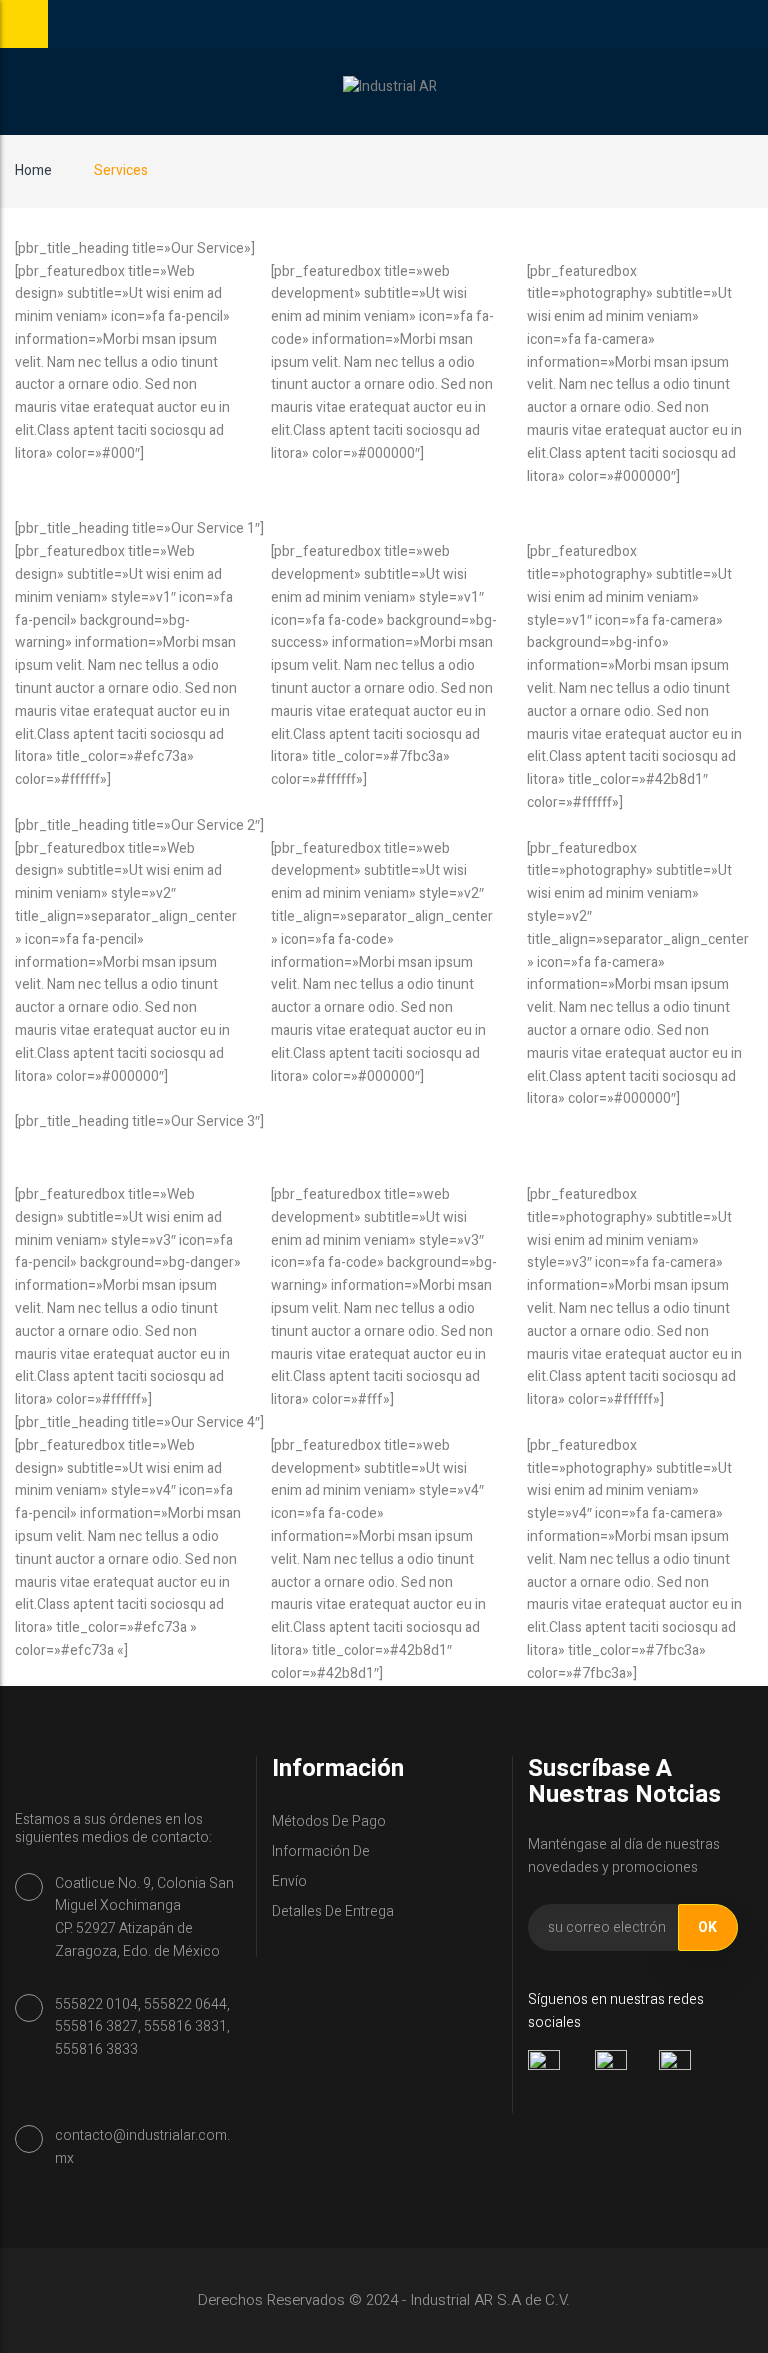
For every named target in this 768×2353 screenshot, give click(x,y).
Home (33, 170)
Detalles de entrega (333, 1911)
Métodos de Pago (329, 1821)
